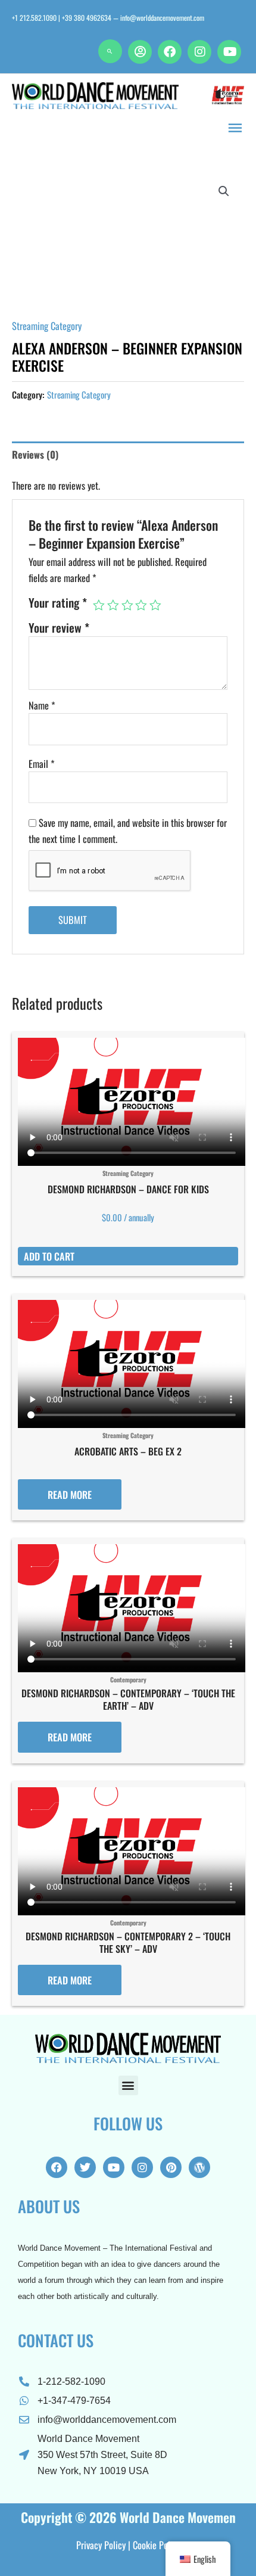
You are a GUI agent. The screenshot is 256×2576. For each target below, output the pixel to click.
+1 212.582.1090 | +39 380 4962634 (62, 18)
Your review (59, 628)
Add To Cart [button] (49, 1256)
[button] (110, 51)
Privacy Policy (101, 2545)
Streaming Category (47, 326)
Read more (70, 1494)
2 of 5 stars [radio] (113, 605)
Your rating (58, 603)
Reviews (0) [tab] (35, 454)
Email (42, 763)
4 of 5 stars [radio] (141, 605)
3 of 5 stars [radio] (127, 605)
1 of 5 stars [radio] (99, 605)
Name (42, 705)
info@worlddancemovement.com (162, 18)
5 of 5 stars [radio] (155, 605)
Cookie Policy (157, 2545)
